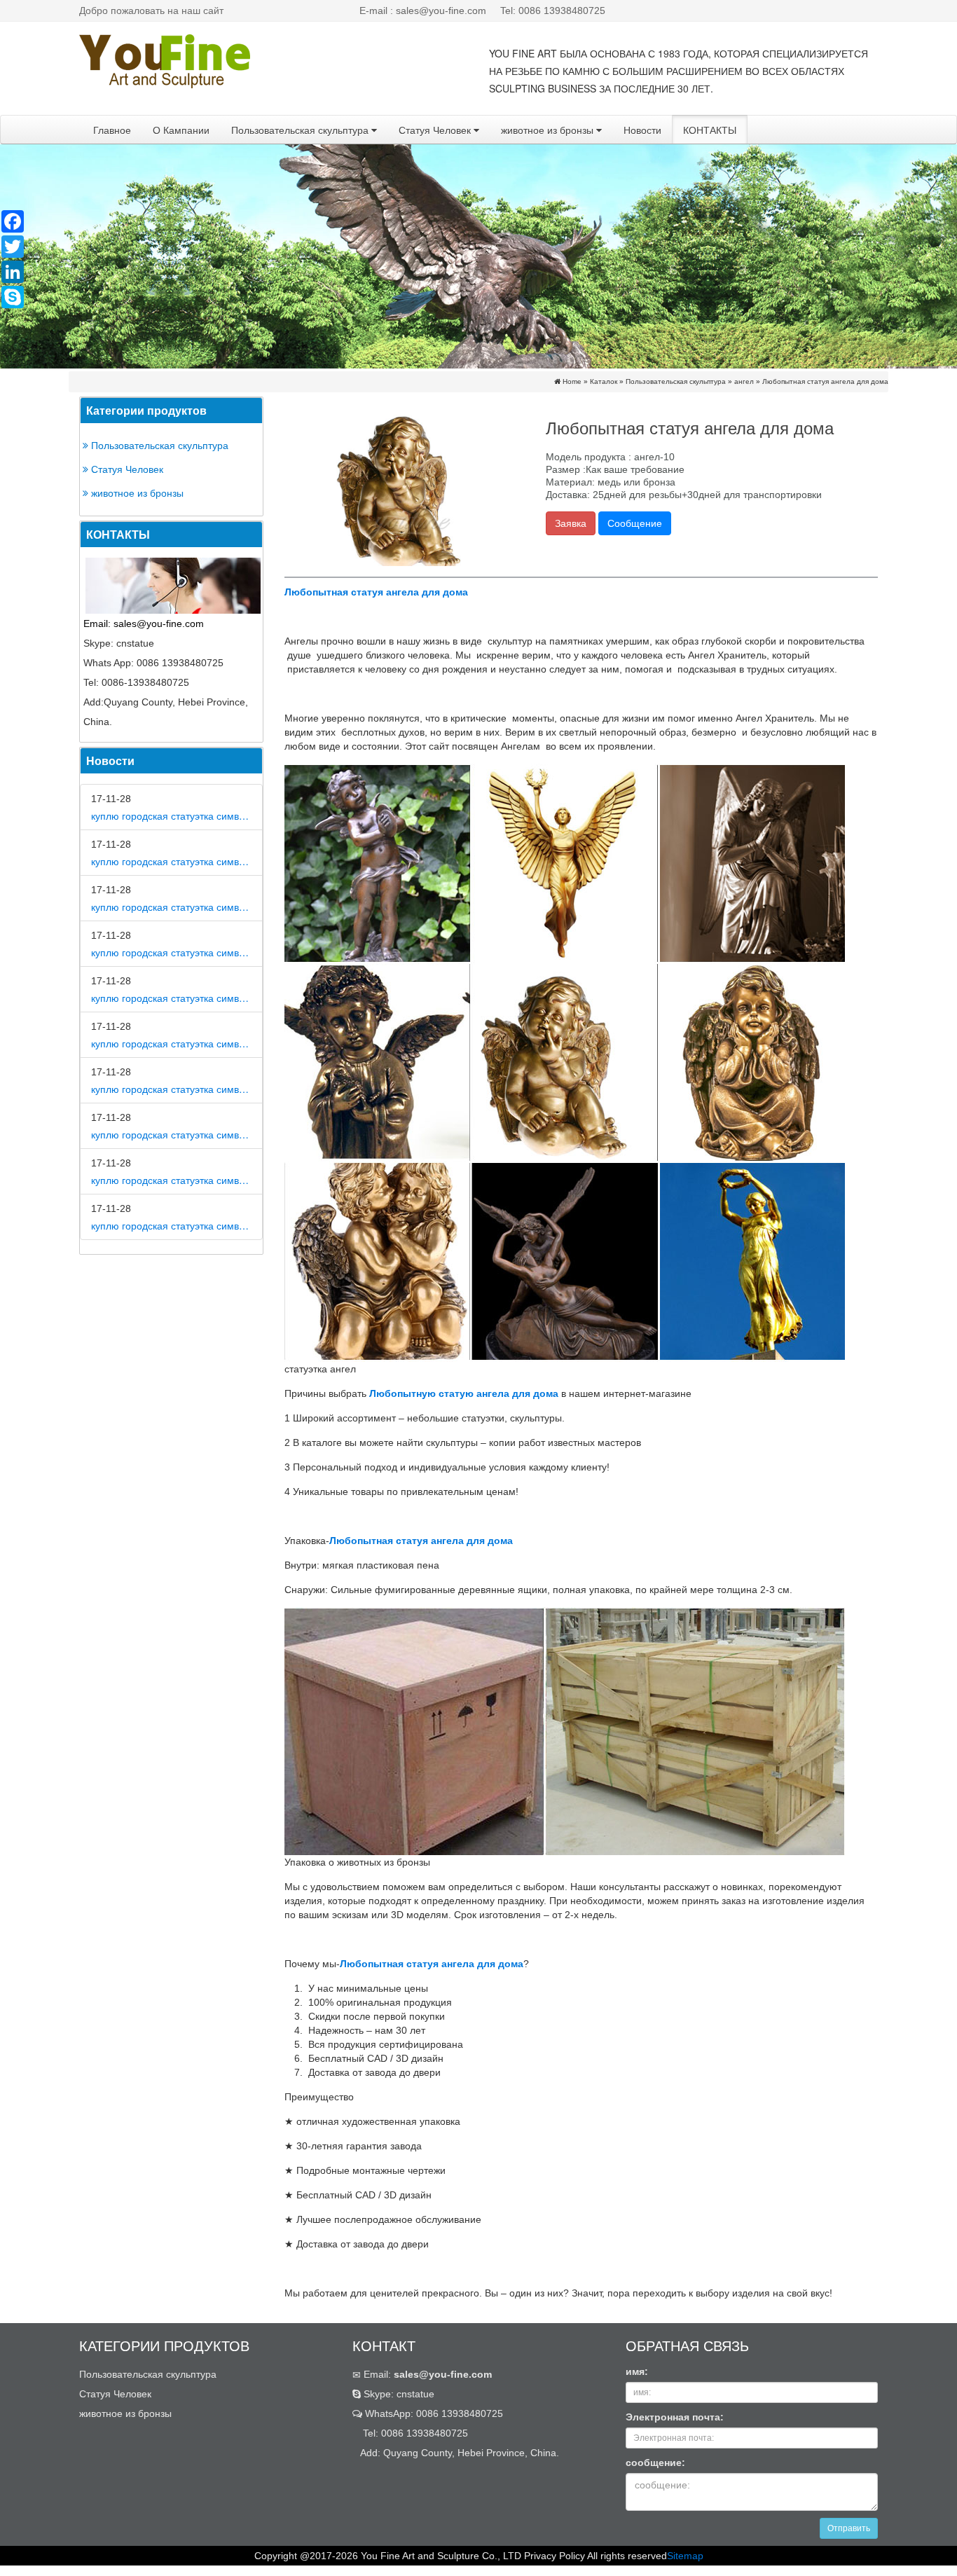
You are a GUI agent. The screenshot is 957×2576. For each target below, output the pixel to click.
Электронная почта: (675, 2417)
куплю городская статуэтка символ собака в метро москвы (171, 861)
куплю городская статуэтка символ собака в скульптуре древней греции (171, 1180)
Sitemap (685, 2556)
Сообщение (635, 523)
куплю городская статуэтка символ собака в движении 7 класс (171, 1134)
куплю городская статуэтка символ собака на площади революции (171, 907)
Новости (642, 130)
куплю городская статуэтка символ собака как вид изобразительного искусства (171, 952)
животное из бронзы (549, 130)
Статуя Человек (436, 130)
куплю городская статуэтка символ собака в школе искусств (171, 1225)
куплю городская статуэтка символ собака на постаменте (171, 998)
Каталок (604, 381)
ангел (744, 381)
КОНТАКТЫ (710, 130)
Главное (112, 130)
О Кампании (181, 130)
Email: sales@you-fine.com (144, 624)
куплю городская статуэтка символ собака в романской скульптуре (171, 1043)
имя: (637, 2371)
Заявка (571, 523)
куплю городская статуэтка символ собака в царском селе (171, 1089)
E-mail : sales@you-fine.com (423, 11)
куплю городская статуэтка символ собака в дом (171, 815)
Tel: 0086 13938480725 (553, 11)
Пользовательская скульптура (301, 130)
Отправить (849, 2528)
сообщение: (655, 2463)
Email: (426, 2374)
